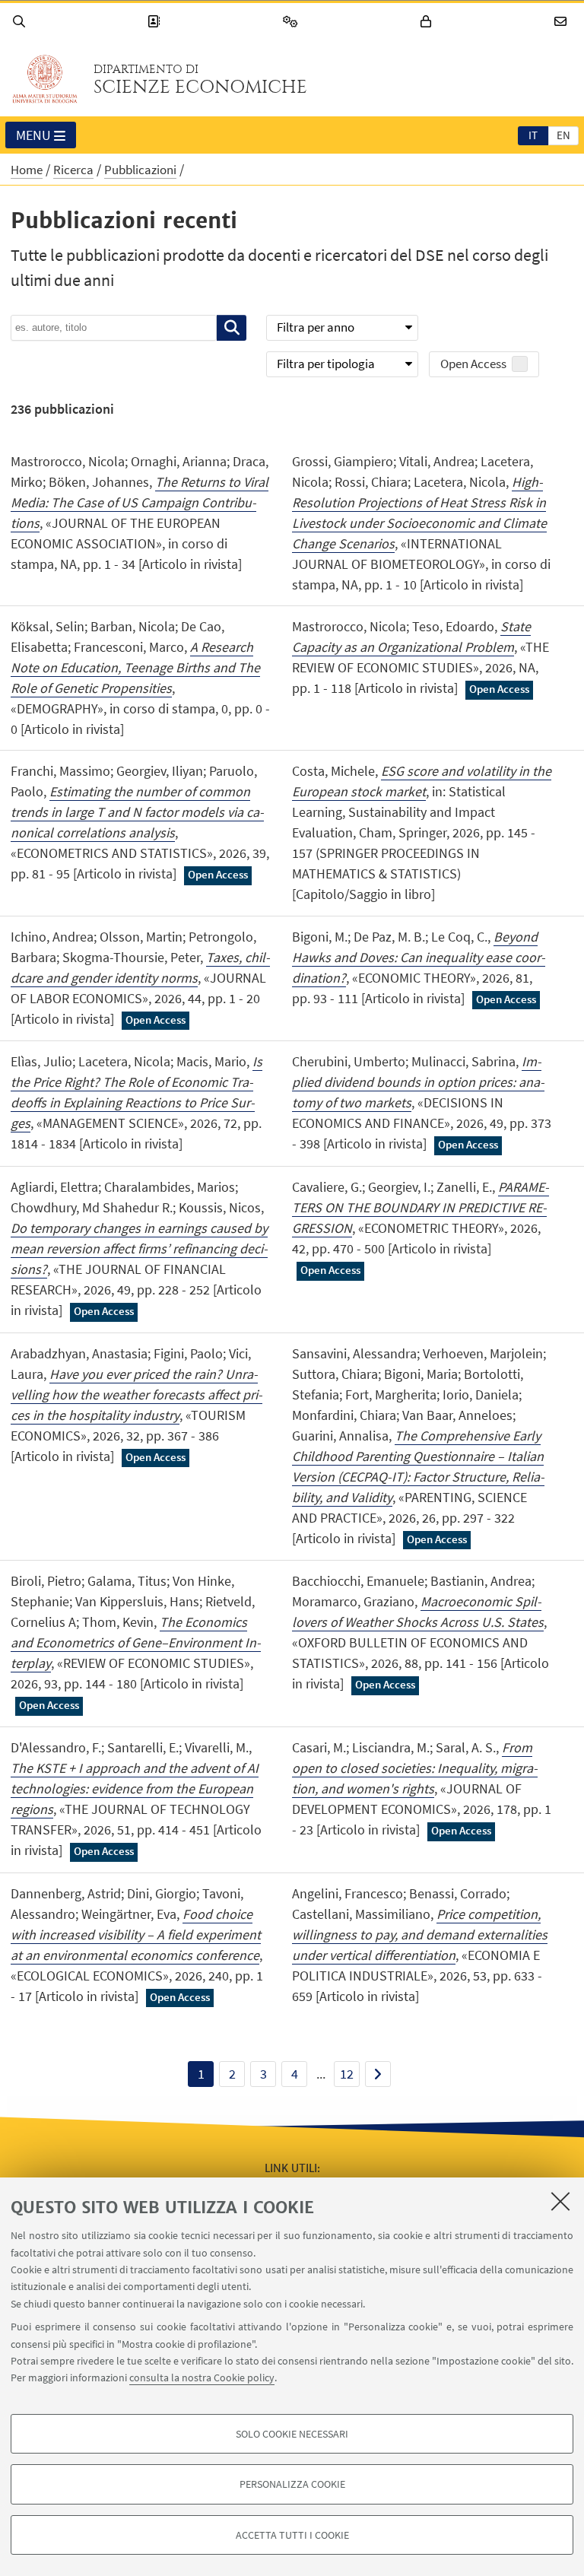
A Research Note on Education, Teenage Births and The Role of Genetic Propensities (135, 667)
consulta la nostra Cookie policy (202, 2377)
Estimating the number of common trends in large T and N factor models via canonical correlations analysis (137, 812)
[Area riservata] (428, 22)
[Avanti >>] (378, 2074)
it (533, 135)
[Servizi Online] (293, 22)
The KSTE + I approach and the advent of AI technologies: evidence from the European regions (135, 1788)
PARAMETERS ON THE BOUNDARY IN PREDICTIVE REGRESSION (421, 1207)
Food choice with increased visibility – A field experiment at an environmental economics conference (136, 1934)
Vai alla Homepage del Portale (45, 79)
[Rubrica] (156, 22)
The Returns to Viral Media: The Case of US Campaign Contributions (140, 502)
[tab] (533, 135)
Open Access (473, 364)
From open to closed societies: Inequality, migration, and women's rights (415, 1768)
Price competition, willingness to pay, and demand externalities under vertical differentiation (420, 1934)
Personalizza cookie (292, 2484)
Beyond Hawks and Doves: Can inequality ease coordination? (419, 957)
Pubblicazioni (140, 170)
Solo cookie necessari (292, 2434)
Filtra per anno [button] (316, 327)
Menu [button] (33, 135)
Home (27, 170)
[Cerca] (21, 22)
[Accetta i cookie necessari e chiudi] (560, 2201)
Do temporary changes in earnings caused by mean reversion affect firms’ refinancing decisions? (139, 1248)
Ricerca (73, 170)
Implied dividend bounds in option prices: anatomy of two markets (418, 1082)
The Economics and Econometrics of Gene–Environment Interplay (136, 1642)
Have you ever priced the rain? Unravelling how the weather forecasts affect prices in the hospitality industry (136, 1394)
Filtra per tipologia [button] (326, 364)
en (563, 135)
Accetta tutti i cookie (292, 2535)
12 (347, 2074)
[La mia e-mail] (563, 22)
